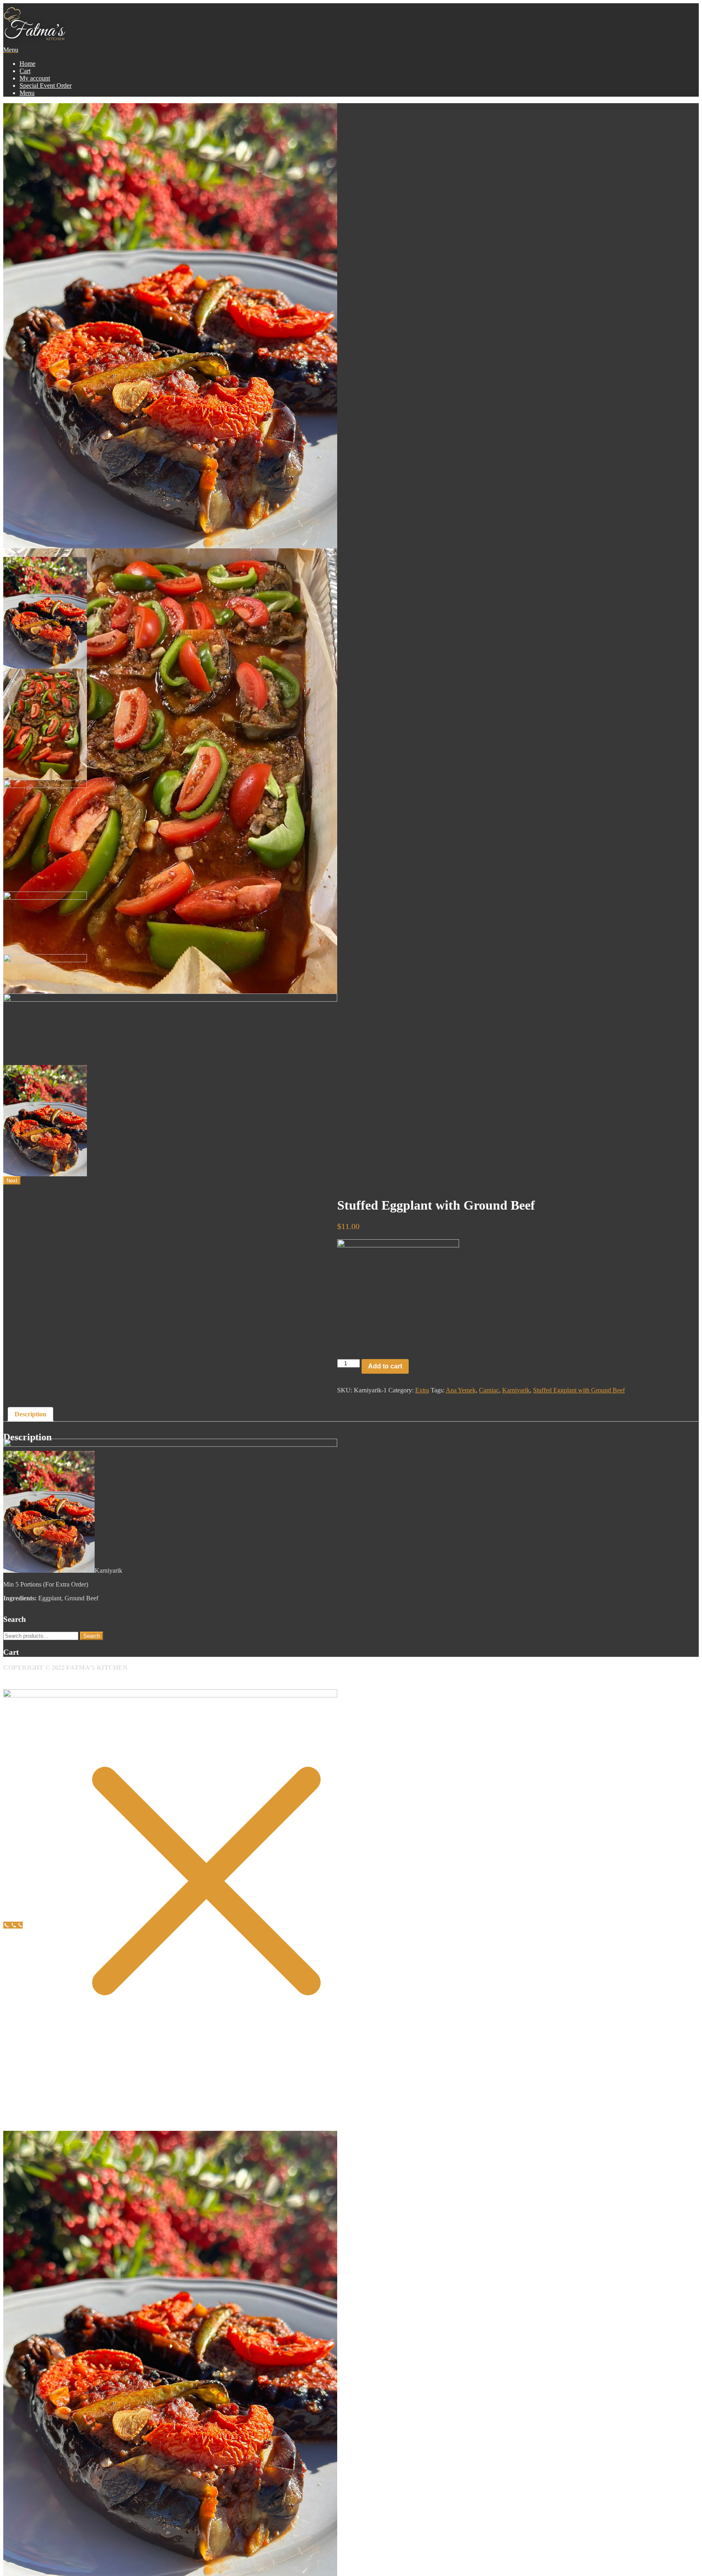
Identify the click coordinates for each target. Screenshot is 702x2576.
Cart (25, 71)
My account (35, 78)
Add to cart (385, 1366)
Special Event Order (45, 86)
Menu (27, 93)
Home (27, 64)
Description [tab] (30, 1414)
